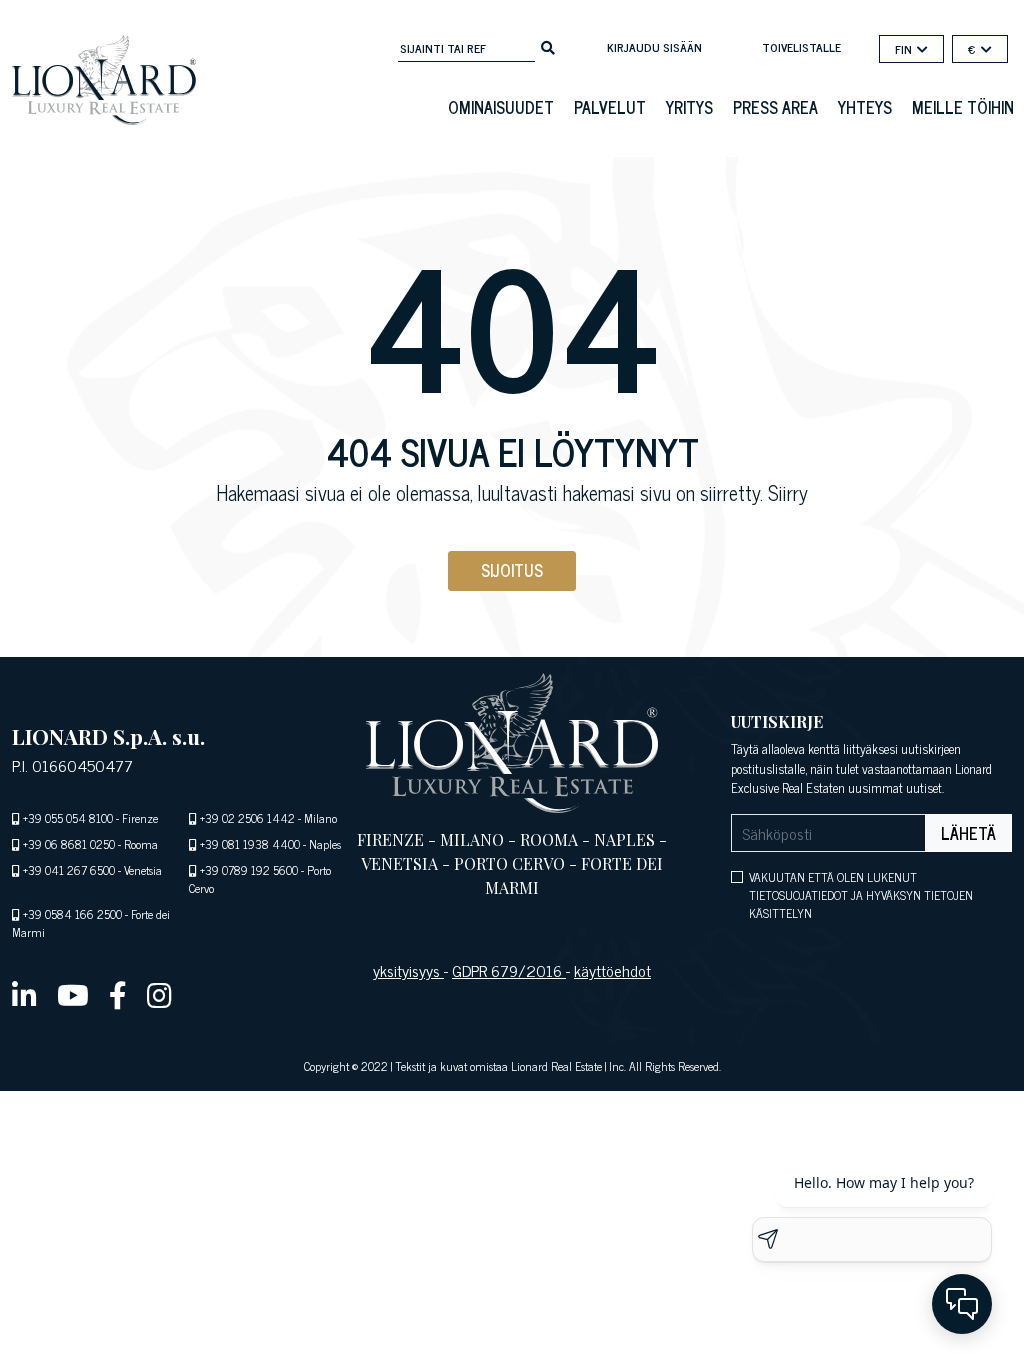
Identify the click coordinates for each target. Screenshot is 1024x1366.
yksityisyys (408, 970)
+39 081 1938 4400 (250, 844)
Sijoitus (512, 570)
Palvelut (610, 107)
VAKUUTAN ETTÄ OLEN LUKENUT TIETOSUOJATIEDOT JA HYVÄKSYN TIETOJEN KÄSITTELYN (861, 895)
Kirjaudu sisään (654, 47)
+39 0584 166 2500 (72, 914)
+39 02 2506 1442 (247, 818)
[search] (548, 46)
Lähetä (968, 833)
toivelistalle (801, 47)
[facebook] (118, 994)
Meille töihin (963, 107)
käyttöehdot (612, 970)
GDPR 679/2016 (509, 970)
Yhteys (865, 107)
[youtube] (73, 994)
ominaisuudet (501, 107)
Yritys (689, 107)
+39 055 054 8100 (68, 818)
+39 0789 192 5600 (249, 870)
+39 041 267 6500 (69, 870)
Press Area (775, 107)
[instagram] (159, 994)
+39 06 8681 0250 (69, 844)
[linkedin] (24, 994)
